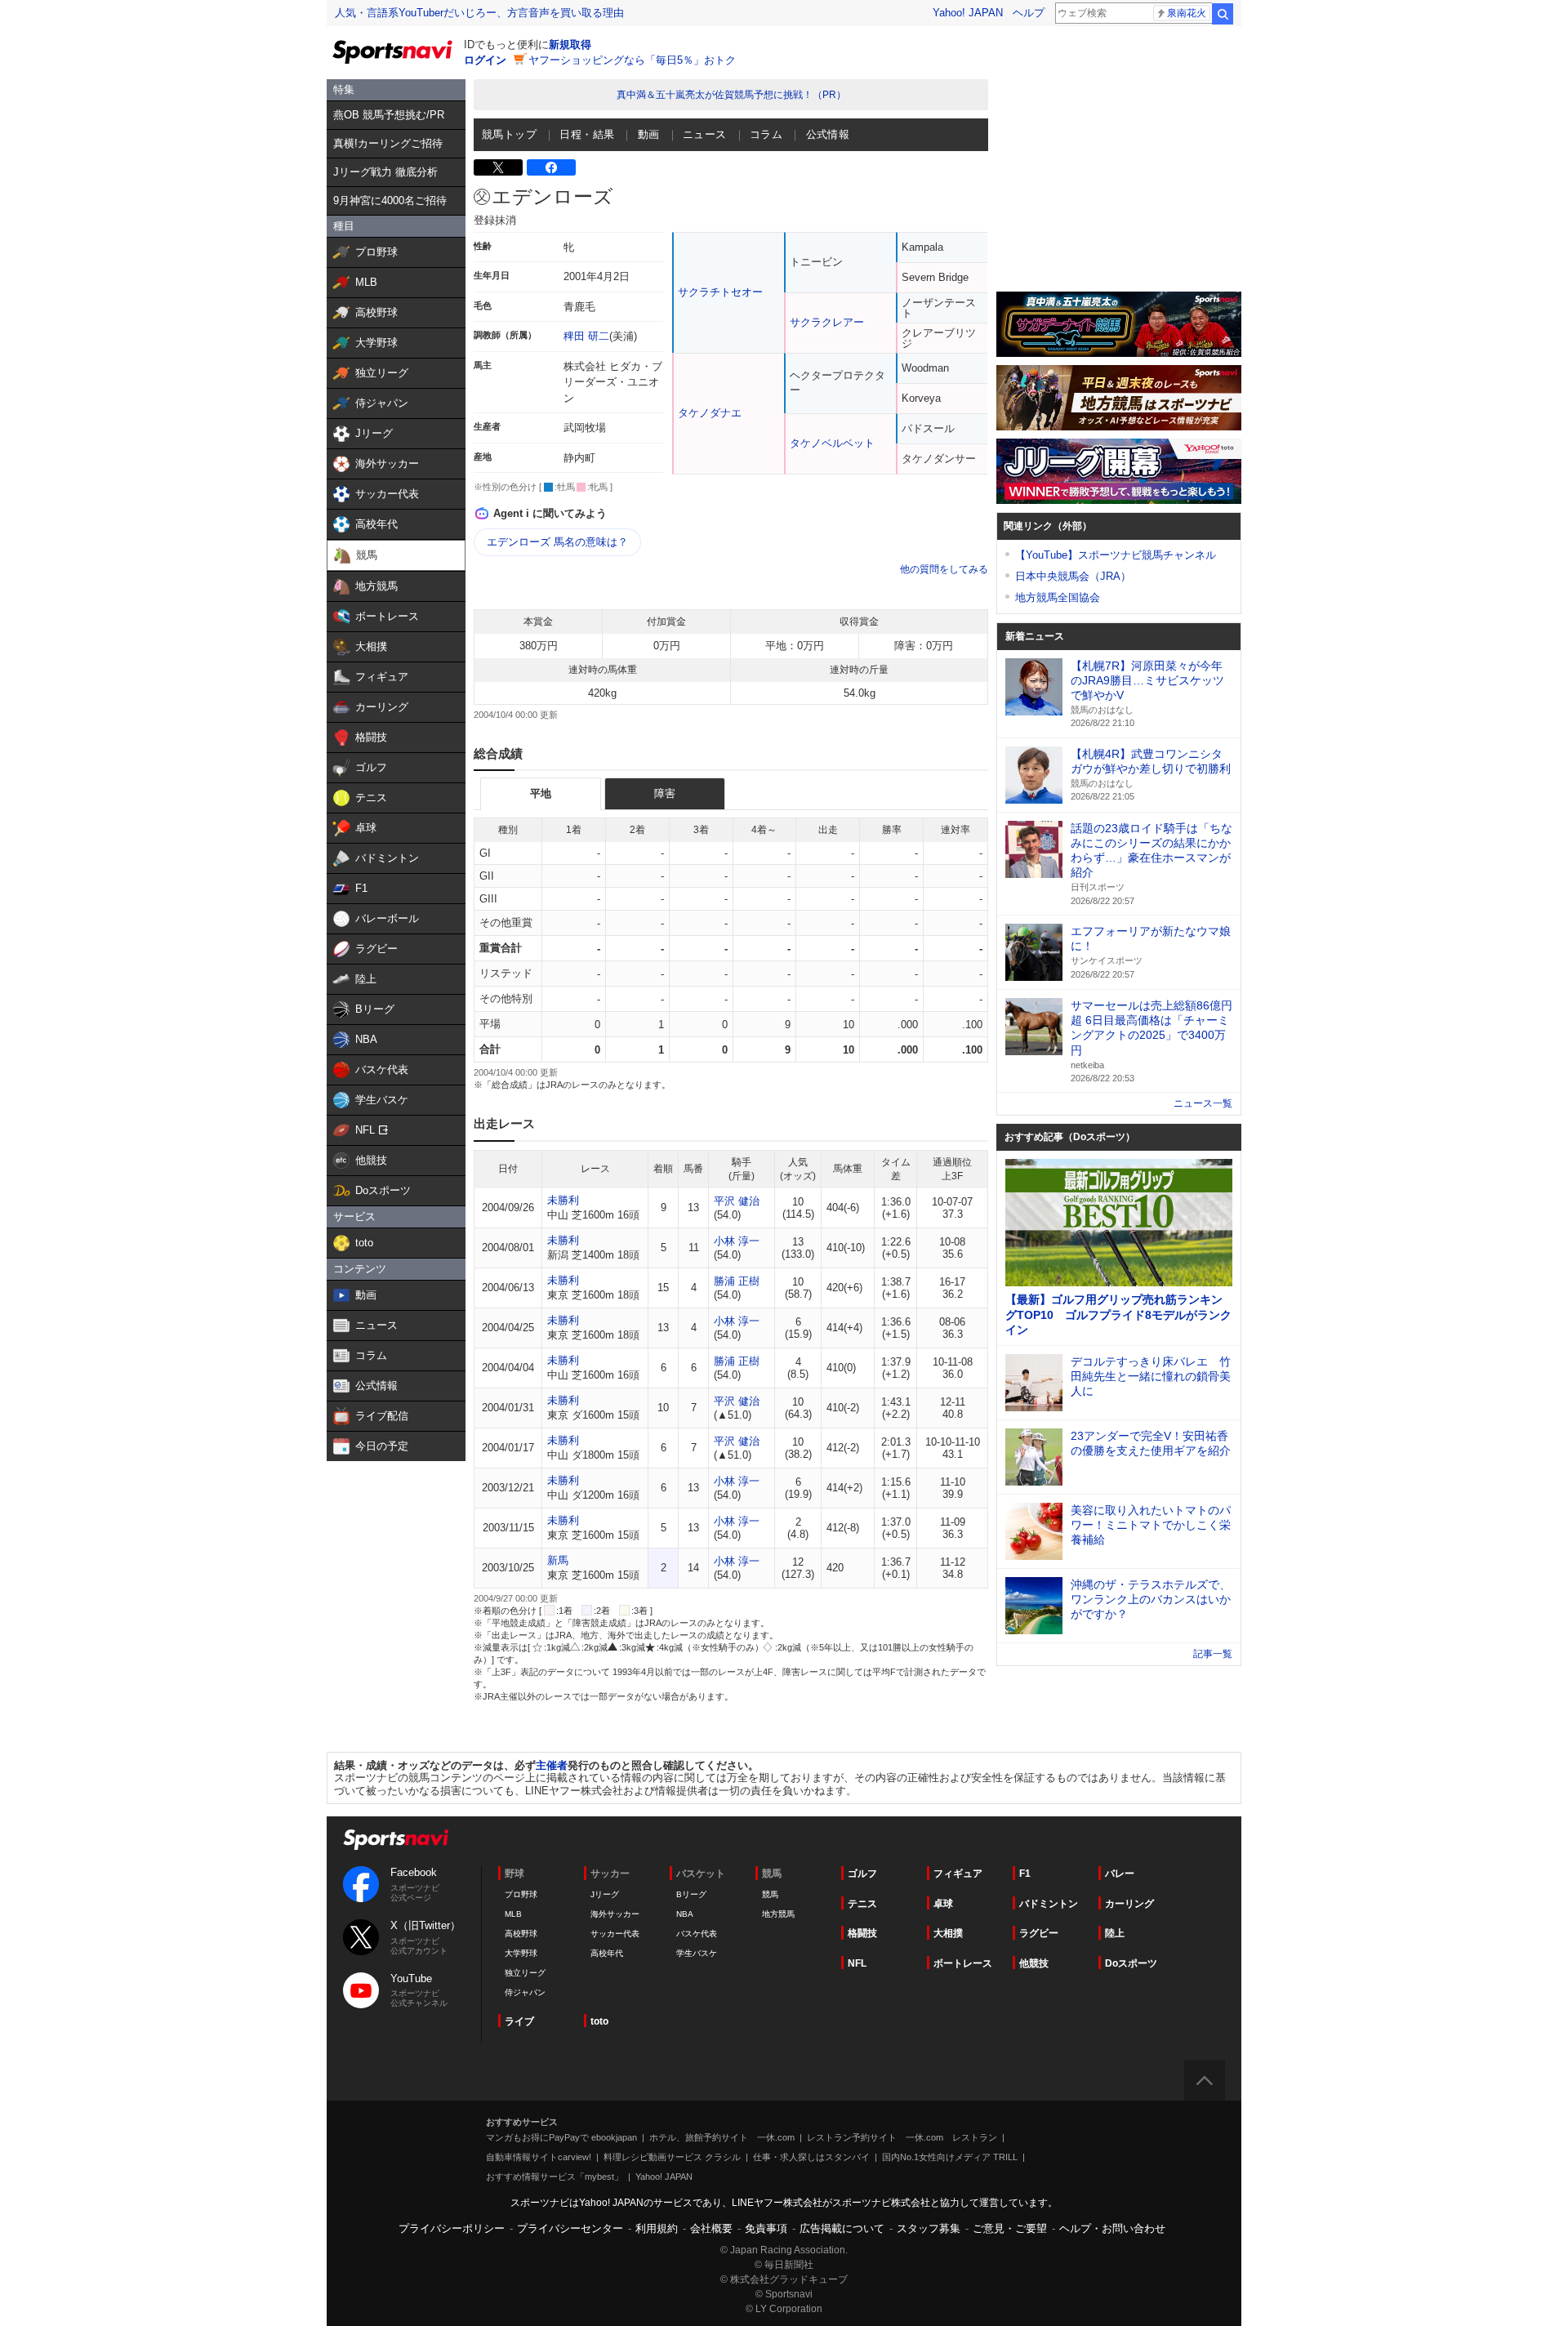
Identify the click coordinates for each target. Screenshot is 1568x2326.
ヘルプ (1029, 13)
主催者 (552, 1765)
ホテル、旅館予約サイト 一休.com (722, 2137)
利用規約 (657, 2228)
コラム (766, 134)
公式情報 (828, 134)
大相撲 (948, 1933)
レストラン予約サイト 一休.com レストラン (902, 2137)
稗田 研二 (586, 336)
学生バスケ (697, 1953)
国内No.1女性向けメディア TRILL (950, 2157)
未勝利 (563, 1200)
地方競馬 (778, 1914)
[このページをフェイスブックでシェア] (551, 167)
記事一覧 (1213, 1654)
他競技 (1034, 1963)
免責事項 (766, 2228)
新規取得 (570, 45)
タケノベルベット (832, 443)
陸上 (1115, 1933)
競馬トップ (509, 134)
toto (599, 2021)
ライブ (519, 2021)
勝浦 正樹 (737, 1281)
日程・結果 (587, 134)
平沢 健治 (737, 1201)
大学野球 (521, 1953)
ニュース (705, 134)
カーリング (1129, 1904)
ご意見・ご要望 (1010, 2228)
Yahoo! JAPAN (968, 13)
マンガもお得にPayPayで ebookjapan (561, 2137)
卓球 (943, 1904)
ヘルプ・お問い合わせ (1112, 2228)
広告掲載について (842, 2228)
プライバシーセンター (570, 2228)
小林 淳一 (737, 1241)
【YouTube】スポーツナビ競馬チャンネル (1116, 555)
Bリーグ (691, 1894)
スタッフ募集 (929, 2228)
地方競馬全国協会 (1058, 597)
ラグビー (1039, 1933)
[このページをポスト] (498, 167)
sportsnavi (396, 1840)
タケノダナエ (710, 413)
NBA (685, 1914)
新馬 (558, 1560)
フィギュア (958, 1874)
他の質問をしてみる (944, 569)
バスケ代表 (697, 1934)
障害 (665, 793)
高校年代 (607, 1953)
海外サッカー (615, 1914)
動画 (649, 134)
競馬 (770, 1894)
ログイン (485, 60)
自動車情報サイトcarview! (539, 2157)
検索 (1223, 14)
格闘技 (862, 1933)
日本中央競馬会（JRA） (1073, 576)
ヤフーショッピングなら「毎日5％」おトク (632, 60)
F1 (1025, 1874)
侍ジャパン (525, 1992)
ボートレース (963, 1963)
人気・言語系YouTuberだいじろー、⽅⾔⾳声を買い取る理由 (479, 13)
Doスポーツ (1131, 1963)
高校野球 (521, 1934)
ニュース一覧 (1203, 1103)
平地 (541, 793)
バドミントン (1049, 1904)
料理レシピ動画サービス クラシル (672, 2157)
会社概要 (711, 2228)
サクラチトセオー (720, 292)
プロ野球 (521, 1894)
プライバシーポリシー (452, 2228)
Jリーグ (605, 1894)
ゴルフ (862, 1874)
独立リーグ (525, 1973)
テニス (862, 1904)
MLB (513, 1914)
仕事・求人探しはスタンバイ (811, 2157)
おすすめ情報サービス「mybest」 (555, 2177)
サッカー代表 (615, 1934)
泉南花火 (1187, 13)
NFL (857, 1963)
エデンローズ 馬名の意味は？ (557, 542)
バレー (1120, 1874)
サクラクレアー (827, 322)
